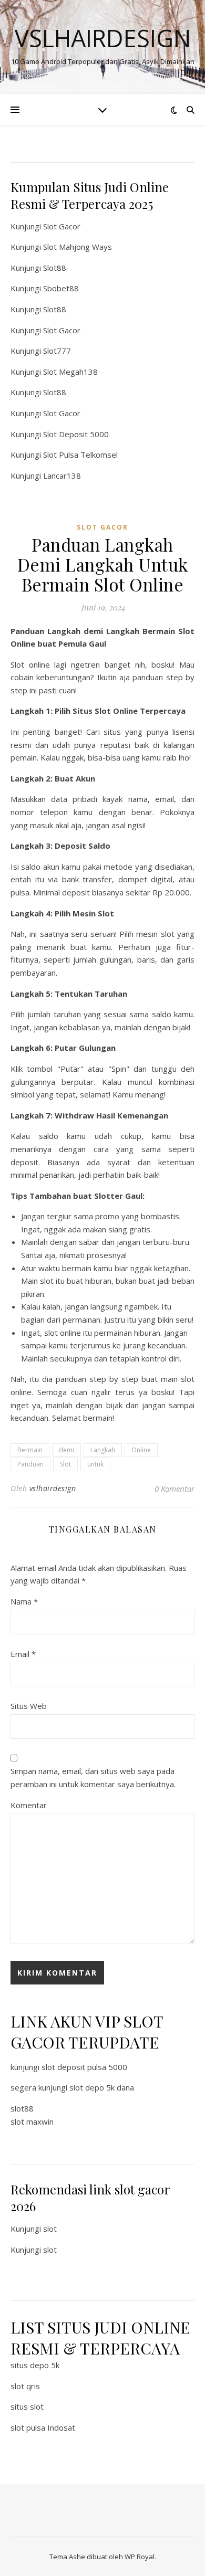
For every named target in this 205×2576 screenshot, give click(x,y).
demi (66, 1450)
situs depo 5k (35, 2365)
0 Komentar (175, 1488)
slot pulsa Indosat (43, 2427)
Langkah (103, 1450)
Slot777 (57, 351)
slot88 (22, 2108)
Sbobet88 (61, 288)
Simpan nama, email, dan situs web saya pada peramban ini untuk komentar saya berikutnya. (93, 1777)
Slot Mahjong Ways (78, 247)
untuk (95, 1464)
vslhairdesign (53, 1488)
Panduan (30, 1464)
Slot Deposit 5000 (76, 434)
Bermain (30, 1450)
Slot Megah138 (70, 372)
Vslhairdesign (103, 38)
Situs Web (29, 1706)
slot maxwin (32, 2121)
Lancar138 (62, 476)
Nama (24, 1601)
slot (50, 2229)
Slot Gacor (62, 226)
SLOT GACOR (102, 527)
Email (23, 1654)
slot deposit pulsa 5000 (84, 2067)
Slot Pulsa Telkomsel (80, 455)
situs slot (27, 2406)
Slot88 (55, 268)
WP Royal (140, 2557)
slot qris (25, 2386)
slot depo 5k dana (102, 2087)
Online (141, 1450)
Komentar (29, 1805)
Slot (65, 1464)
